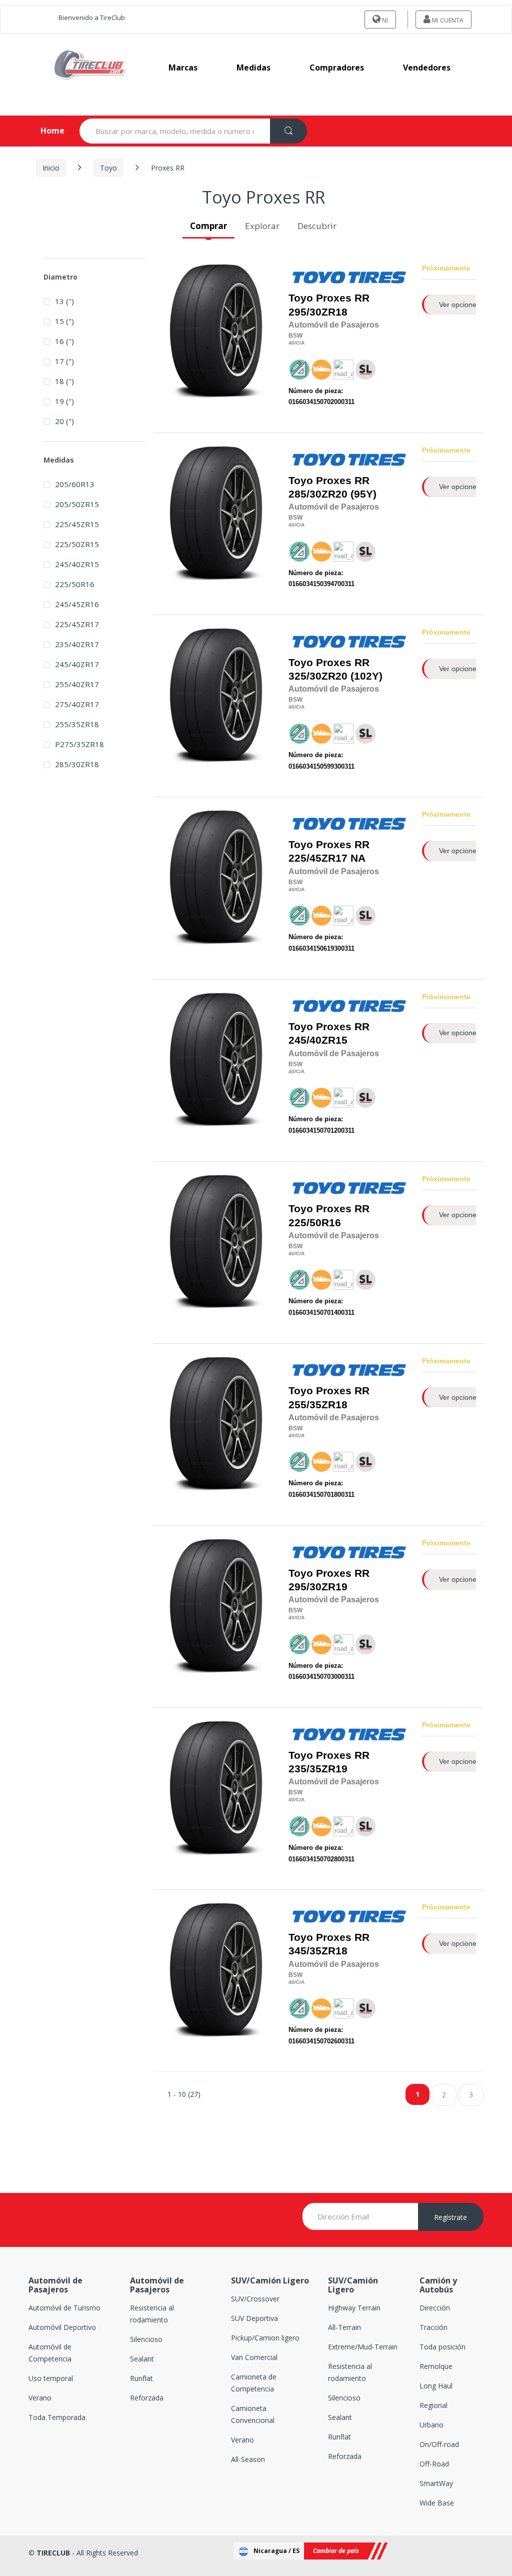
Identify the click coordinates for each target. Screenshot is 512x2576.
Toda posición (442, 2347)
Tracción (433, 2327)
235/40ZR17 (77, 644)
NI (384, 20)
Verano (40, 2398)
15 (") (64, 321)
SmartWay (436, 2483)
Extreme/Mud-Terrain (363, 2347)
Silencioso (146, 2339)
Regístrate (450, 2217)
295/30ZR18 (318, 312)
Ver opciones (459, 305)
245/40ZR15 (318, 1040)
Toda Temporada (57, 2417)
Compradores (337, 68)
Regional (433, 2405)
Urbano (431, 2425)
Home (44, 131)
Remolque (436, 2366)
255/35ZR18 (318, 1405)
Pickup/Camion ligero (265, 2338)
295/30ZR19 (318, 1587)
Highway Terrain (354, 2308)
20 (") (64, 421)
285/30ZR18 (77, 764)
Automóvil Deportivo (62, 2327)
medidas (253, 68)
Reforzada (147, 2398)
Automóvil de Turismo (64, 2308)
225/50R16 (315, 1223)
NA (329, 851)
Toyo (108, 168)
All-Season (248, 2459)
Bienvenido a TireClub (92, 18)
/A (302, 343)
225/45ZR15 (77, 524)
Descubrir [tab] (317, 226)
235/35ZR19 (318, 1769)
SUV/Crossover (255, 2299)
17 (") (64, 361)
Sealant (142, 2359)
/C (297, 343)
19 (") (64, 401)
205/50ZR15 (77, 504)
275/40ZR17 (77, 704)
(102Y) (335, 669)
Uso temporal (51, 2378)
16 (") (64, 341)
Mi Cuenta (447, 20)
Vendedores (427, 68)
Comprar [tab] (208, 226)
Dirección (435, 2308)
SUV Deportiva (254, 2318)
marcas (183, 68)
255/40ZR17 (77, 684)
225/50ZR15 (77, 544)
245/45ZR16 (77, 604)
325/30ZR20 (318, 676)
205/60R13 (75, 484)
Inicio (51, 168)
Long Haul (436, 2386)
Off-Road (434, 2464)
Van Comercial (254, 2357)
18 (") (64, 381)
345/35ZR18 (318, 1951)
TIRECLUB (53, 2553)
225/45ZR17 (318, 858)
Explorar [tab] (262, 226)
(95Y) (332, 487)
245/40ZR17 (77, 664)
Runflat (141, 2378)
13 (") (64, 301)
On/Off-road (439, 2444)
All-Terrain (344, 2327)
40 (291, 343)
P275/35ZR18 (79, 744)
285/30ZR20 (318, 494)
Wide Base (437, 2503)
